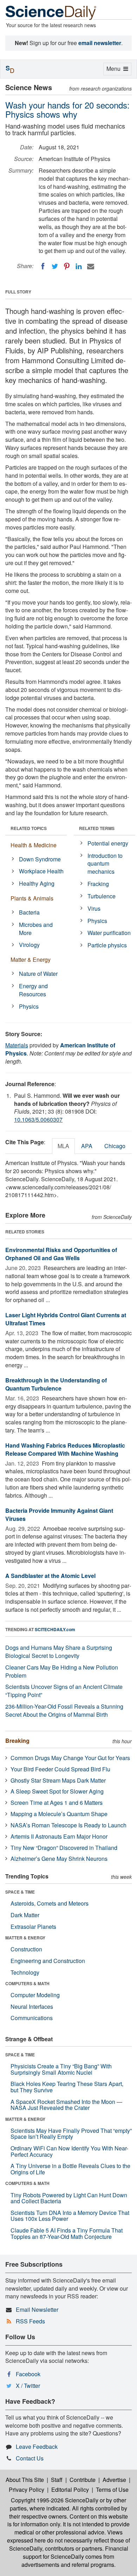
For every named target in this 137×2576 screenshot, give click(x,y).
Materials (17, 1045)
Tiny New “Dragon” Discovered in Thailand (64, 1848)
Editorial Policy (70, 2490)
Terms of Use (112, 2490)
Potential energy (108, 843)
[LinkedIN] (79, 266)
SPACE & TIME (20, 1892)
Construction (26, 1949)
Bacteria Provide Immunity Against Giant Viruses (59, 1515)
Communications (32, 2018)
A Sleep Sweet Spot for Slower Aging (57, 1791)
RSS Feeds (30, 2321)
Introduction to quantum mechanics (105, 864)
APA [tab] (87, 1146)
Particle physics (107, 945)
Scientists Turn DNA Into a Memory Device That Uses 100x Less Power (70, 2216)
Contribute (83, 2480)
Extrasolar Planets (33, 1927)
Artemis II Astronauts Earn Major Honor (59, 1836)
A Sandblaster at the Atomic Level (50, 1576)
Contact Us (30, 2458)
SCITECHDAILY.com (55, 1629)
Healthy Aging (37, 883)
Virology (29, 945)
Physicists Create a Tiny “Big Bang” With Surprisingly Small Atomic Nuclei (61, 2069)
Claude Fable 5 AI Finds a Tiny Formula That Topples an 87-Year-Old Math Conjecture (67, 2233)
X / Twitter (28, 2386)
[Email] (91, 266)
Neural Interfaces (32, 2007)
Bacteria (29, 912)
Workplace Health (41, 871)
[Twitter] (55, 266)
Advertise (114, 2480)
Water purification (109, 933)
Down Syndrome (40, 859)
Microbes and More (36, 929)
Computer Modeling (35, 1995)
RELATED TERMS (97, 828)
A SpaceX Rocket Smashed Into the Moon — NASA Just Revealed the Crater (66, 2105)
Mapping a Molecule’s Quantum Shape (59, 1814)
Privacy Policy (27, 2490)
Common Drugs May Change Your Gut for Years (70, 1758)
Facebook (28, 2374)
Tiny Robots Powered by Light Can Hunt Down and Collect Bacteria (69, 2198)
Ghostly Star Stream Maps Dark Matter (58, 1780)
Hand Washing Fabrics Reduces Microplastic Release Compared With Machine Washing (65, 1449)
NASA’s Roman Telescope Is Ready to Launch (68, 1825)
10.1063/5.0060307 (38, 1119)
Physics (29, 1006)
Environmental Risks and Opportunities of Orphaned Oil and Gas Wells (61, 1254)
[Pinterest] (67, 266)
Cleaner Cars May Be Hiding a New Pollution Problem (62, 1671)
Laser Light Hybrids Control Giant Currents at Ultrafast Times (66, 1319)
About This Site (25, 2480)
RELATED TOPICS (29, 828)
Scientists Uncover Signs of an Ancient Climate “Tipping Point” (64, 1691)
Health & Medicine (34, 845)
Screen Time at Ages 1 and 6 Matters (57, 1803)
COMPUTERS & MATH (27, 1983)
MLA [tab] (63, 1146)
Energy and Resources (33, 990)
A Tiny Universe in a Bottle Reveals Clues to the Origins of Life (70, 2169)
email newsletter (100, 43)
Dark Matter (25, 1915)
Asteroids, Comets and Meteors (50, 1903)
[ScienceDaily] (51, 12)
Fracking (98, 884)
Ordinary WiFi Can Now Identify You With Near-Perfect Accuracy (69, 2151)
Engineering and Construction (48, 1961)
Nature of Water (38, 974)
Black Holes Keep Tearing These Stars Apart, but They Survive (67, 2087)
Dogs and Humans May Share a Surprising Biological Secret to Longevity (59, 1652)
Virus (94, 908)
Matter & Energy (31, 959)
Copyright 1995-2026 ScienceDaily (55, 2500)
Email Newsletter (37, 2309)
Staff (57, 2480)
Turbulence (102, 896)
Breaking (17, 1741)
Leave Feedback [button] (37, 2447)
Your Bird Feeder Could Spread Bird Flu (60, 1769)
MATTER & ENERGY (25, 1938)
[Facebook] (43, 266)
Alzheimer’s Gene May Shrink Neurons (59, 1859)
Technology (25, 1972)
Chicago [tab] (115, 1146)
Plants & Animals (32, 898)
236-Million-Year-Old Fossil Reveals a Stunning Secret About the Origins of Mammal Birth (64, 1710)
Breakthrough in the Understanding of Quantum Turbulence (56, 1384)
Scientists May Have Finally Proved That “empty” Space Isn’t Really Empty (71, 2134)
